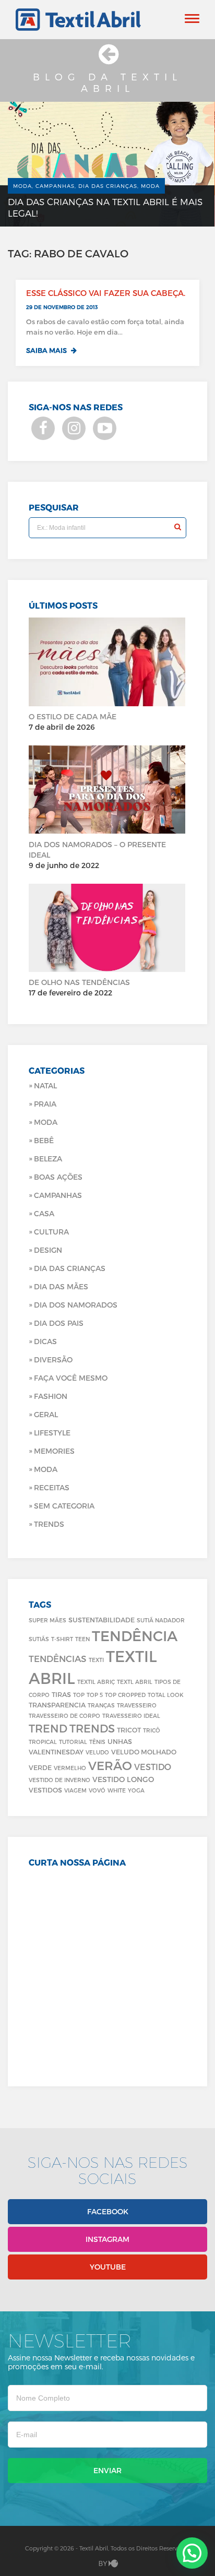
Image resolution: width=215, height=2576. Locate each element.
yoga (136, 1790)
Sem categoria (64, 1506)
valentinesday (56, 1752)
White (117, 1790)
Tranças (101, 1705)
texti (96, 1660)
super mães (47, 1620)
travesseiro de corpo (64, 1716)
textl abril (135, 1682)
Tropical (43, 1742)
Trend (48, 1728)
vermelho (70, 1768)
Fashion (51, 1396)
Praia (45, 1104)
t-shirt (62, 1639)
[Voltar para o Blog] (107, 59)
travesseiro (137, 1705)
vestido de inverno (59, 1780)
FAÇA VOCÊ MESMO (71, 1378)
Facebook (108, 2211)
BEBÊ (44, 1140)
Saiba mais (47, 350)
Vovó (97, 1790)
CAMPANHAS (58, 1195)
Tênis (97, 1742)
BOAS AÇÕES (58, 1177)
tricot (129, 1730)
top (79, 1695)
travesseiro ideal (131, 1716)
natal (45, 1085)
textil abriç (96, 1682)
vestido (153, 1767)
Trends (49, 1524)
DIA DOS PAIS (59, 1323)
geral (46, 1414)
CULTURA (51, 1232)
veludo (97, 1752)
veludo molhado (144, 1752)
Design (48, 1250)
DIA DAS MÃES (61, 1286)
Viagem (75, 1790)
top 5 (95, 1695)
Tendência (135, 1635)
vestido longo (123, 1779)
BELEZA (48, 1159)
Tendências (58, 1658)
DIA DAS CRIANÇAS (70, 1268)
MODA (46, 1469)
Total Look (166, 1695)
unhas (120, 1741)
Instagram (107, 2239)
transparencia (57, 1705)
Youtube (108, 2267)
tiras (61, 1694)
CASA (44, 1213)
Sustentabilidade (101, 1619)
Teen (82, 1639)
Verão (110, 1765)
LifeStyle (52, 1433)
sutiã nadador (161, 1620)
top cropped (125, 1695)
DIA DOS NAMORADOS (76, 1305)
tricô (152, 1730)
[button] (192, 2553)
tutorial (73, 1742)
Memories (54, 1451)
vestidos (45, 1790)
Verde (40, 1767)
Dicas (45, 1341)
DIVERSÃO (53, 1360)
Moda (46, 1122)
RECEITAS (52, 1487)
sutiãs (39, 1639)
